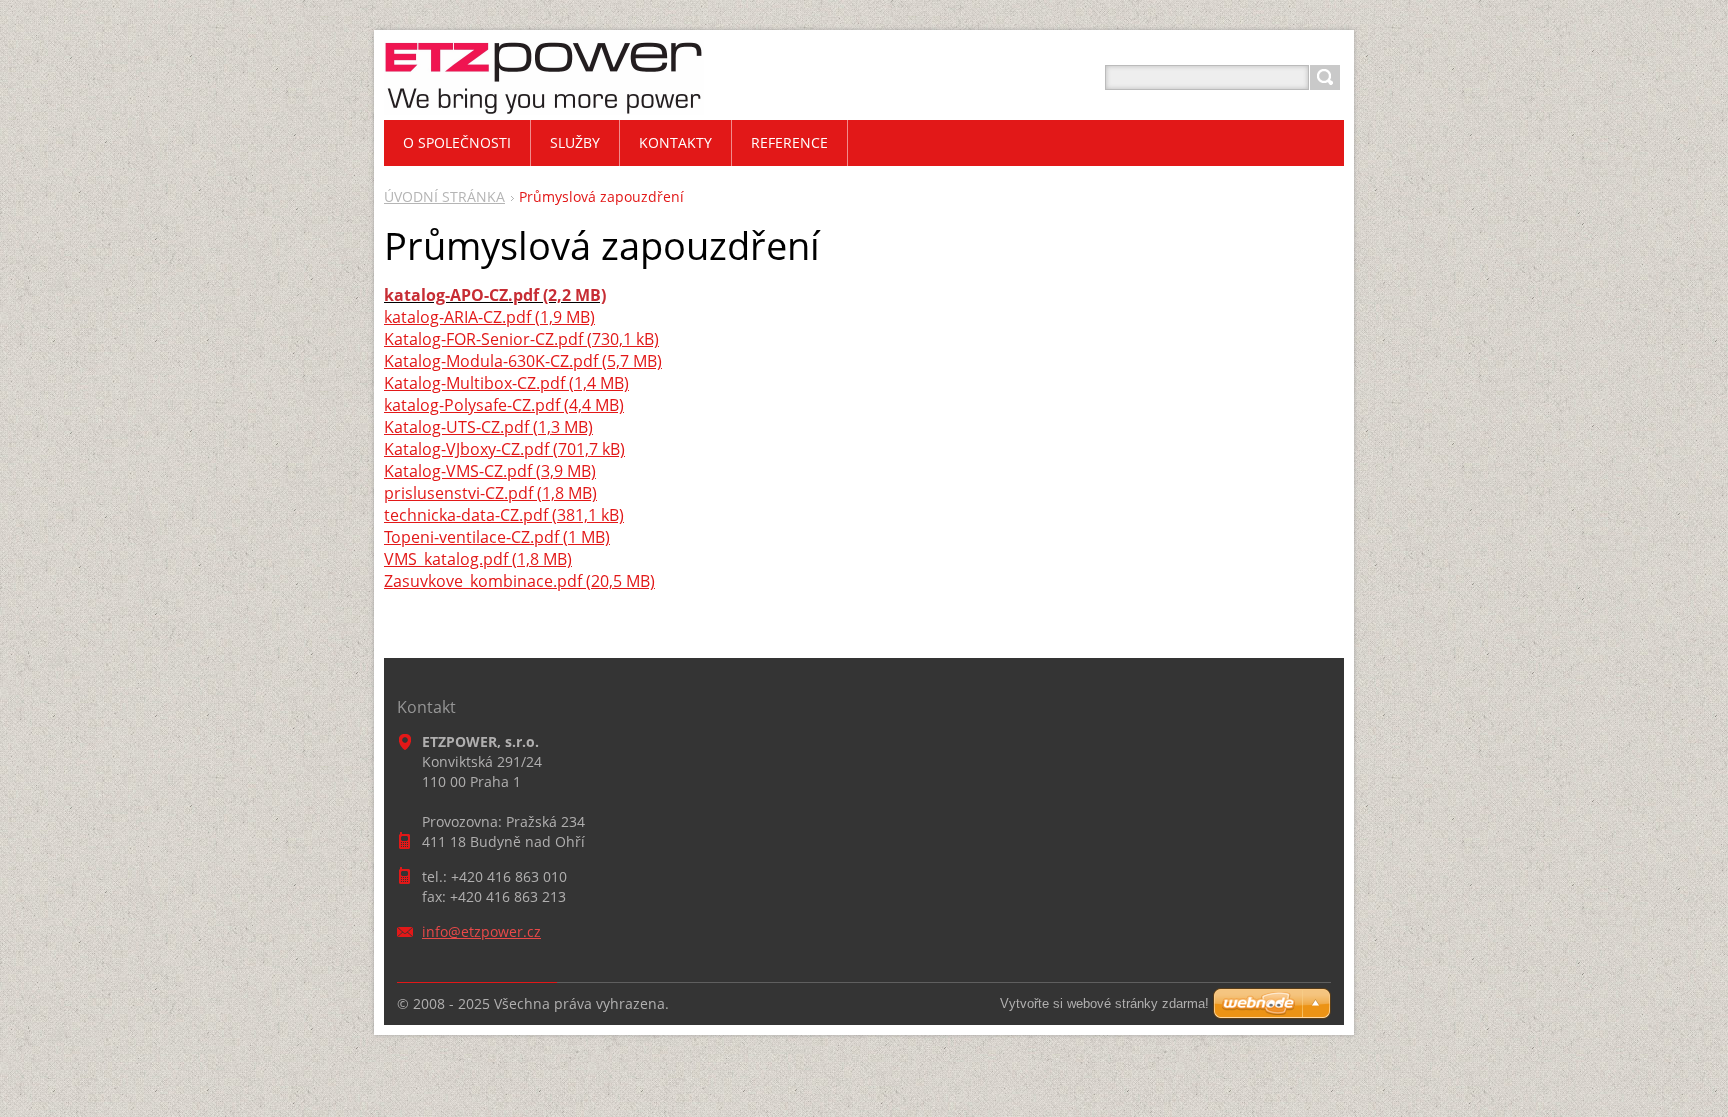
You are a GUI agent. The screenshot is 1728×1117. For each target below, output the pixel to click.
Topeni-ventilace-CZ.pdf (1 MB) (497, 537)
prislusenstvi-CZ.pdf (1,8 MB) (490, 493)
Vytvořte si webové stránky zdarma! (1104, 1003)
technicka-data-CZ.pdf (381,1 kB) (504, 515)
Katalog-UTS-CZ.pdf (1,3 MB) (488, 427)
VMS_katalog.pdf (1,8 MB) (478, 559)
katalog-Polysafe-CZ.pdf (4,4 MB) (504, 405)
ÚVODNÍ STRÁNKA (444, 196)
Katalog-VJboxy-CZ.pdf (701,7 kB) (504, 449)
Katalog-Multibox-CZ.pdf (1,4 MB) (506, 383)
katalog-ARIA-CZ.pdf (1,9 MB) (489, 317)
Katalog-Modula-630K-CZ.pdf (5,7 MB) (523, 361)
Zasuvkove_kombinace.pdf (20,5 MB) (519, 581)
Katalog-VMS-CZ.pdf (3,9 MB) (490, 471)
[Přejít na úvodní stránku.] (544, 101)
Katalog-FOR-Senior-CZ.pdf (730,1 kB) (521, 339)
